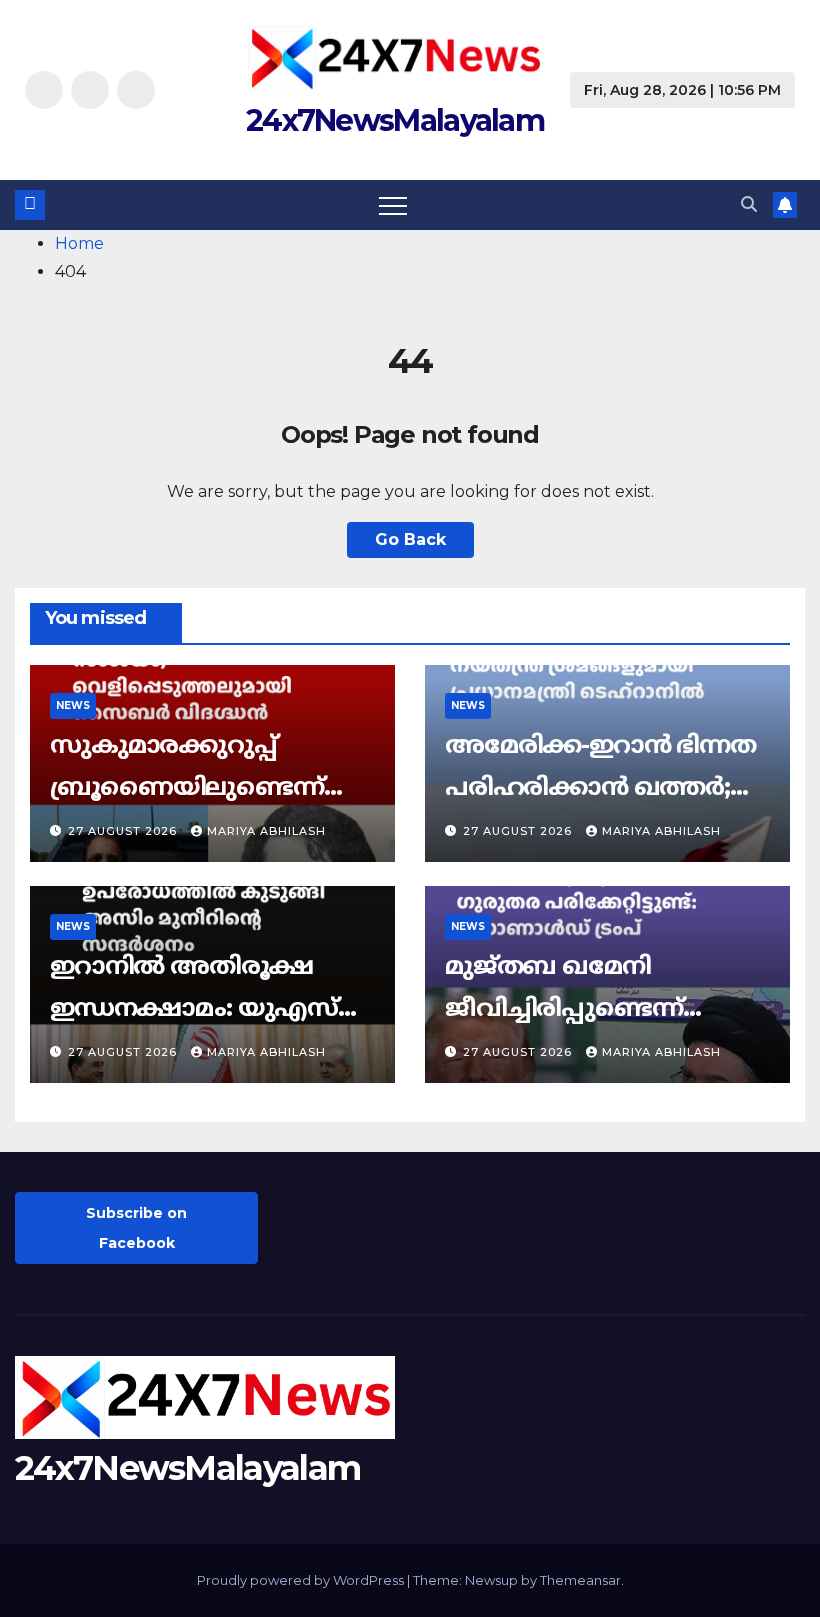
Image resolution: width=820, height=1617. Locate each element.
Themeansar (580, 1580)
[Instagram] (90, 90)
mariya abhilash (266, 831)
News (73, 705)
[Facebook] (44, 90)
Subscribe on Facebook (136, 1228)
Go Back (410, 539)
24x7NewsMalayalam (395, 120)
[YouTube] (136, 90)
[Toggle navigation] (393, 205)
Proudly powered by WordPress (302, 1580)
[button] (749, 204)
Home (79, 243)
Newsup (491, 1580)
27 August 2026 (124, 831)
